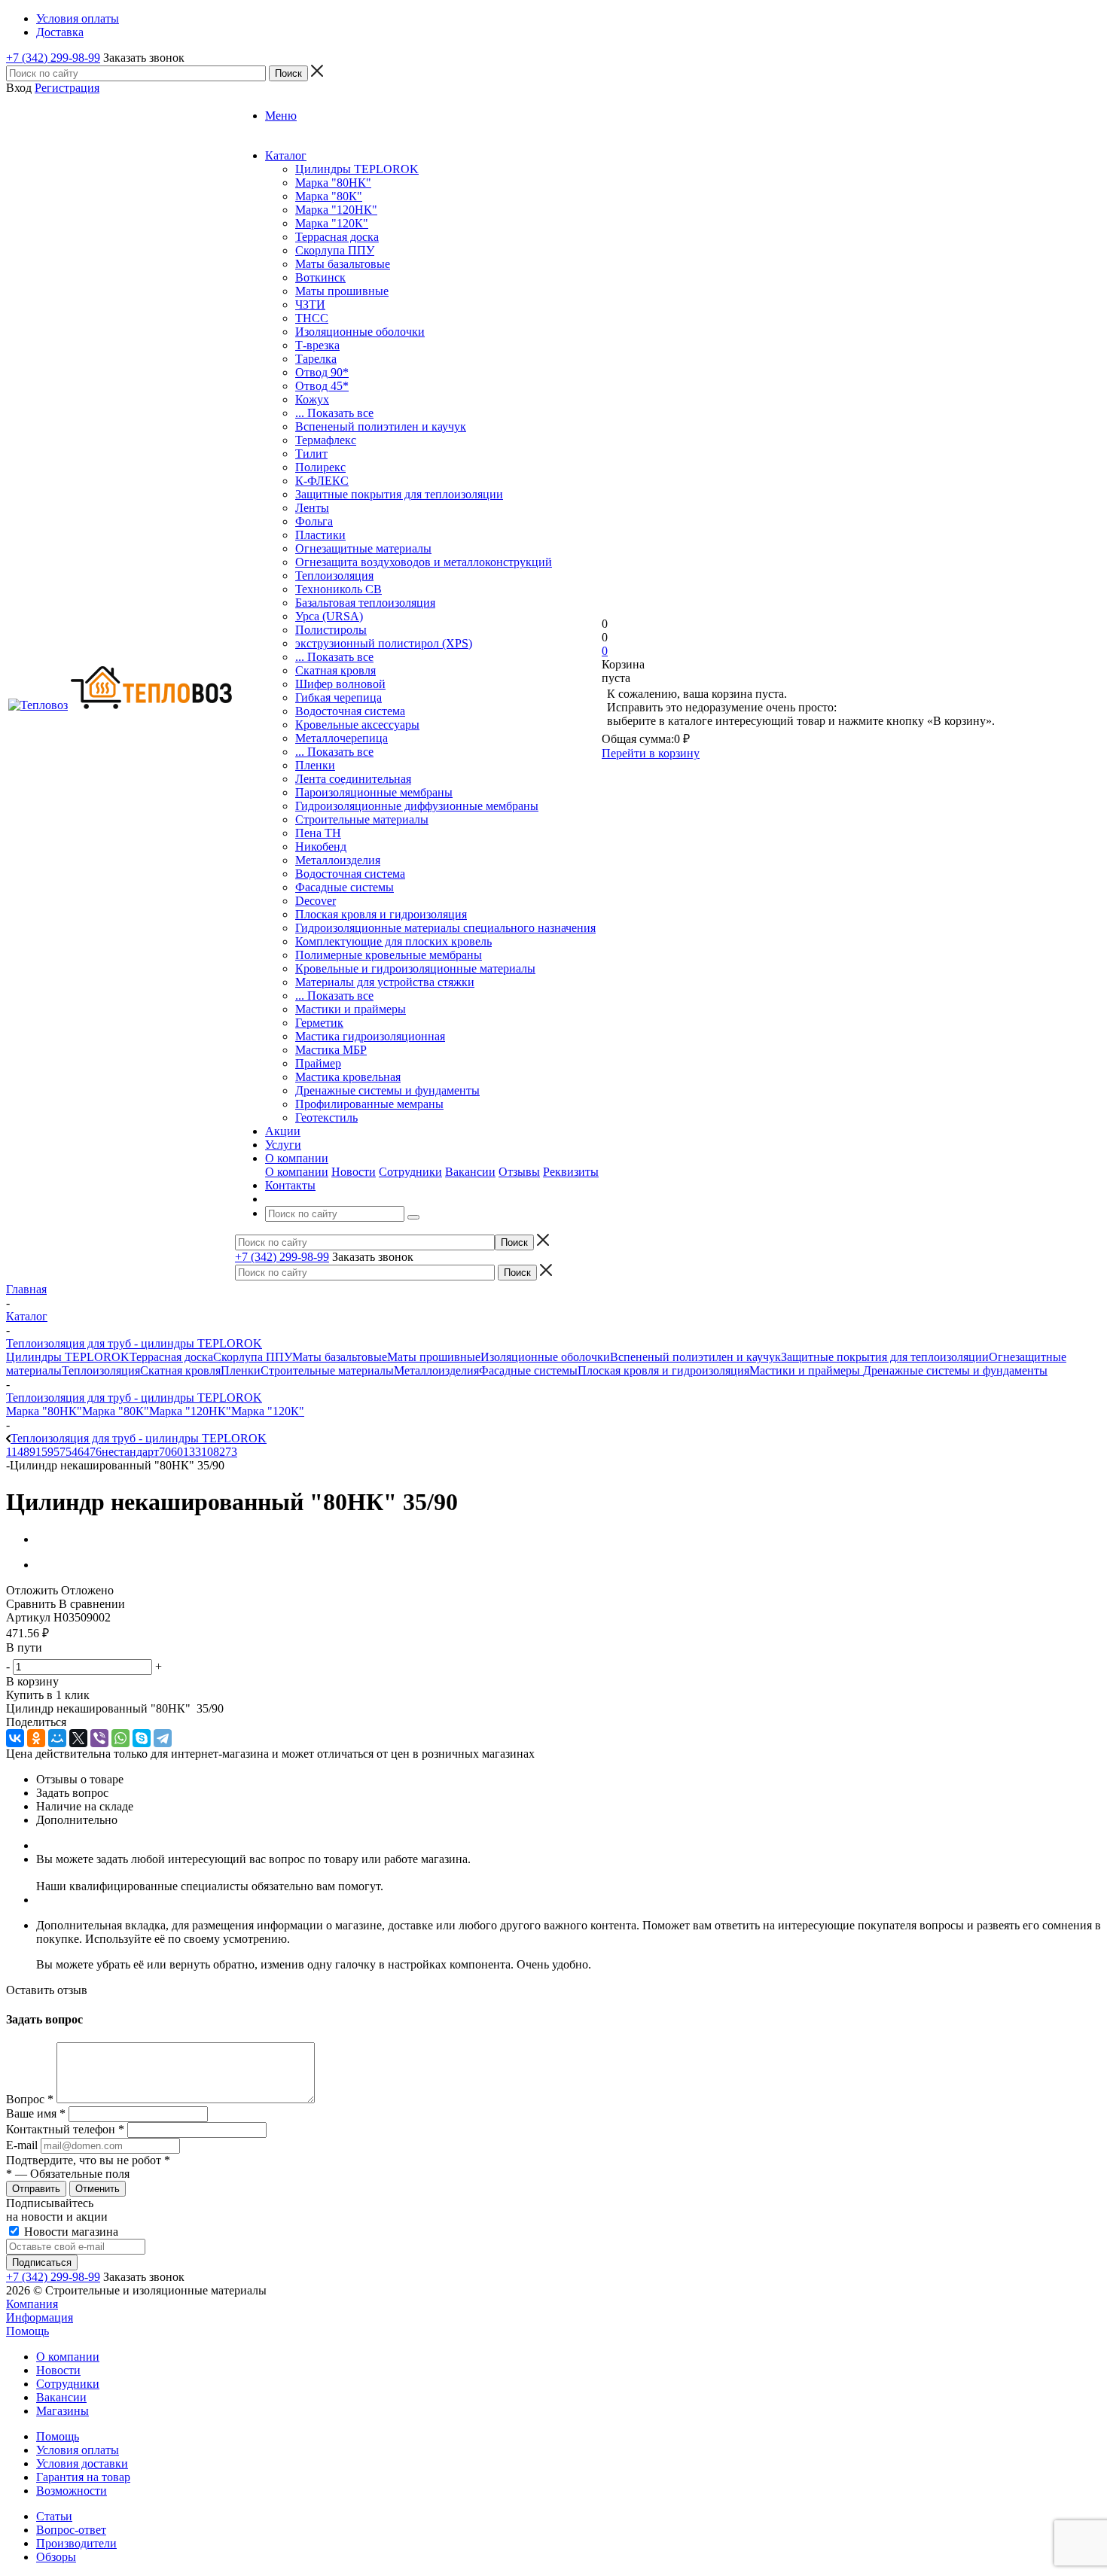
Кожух (312, 399)
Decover (316, 901)
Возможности (72, 2491)
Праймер (318, 1063)
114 (15, 1452)
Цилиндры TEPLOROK (357, 169)
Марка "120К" (332, 223)
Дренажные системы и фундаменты (387, 1090)
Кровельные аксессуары (357, 725)
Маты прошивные (342, 291)
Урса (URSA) (329, 616)
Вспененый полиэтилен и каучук (381, 426)
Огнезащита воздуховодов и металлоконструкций (424, 562)
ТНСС (312, 318)
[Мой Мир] (57, 1738)
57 (59, 1452)
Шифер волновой (340, 684)
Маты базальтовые (343, 264)
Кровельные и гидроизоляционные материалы (415, 968)
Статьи (54, 2516)
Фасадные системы (345, 887)
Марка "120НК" (336, 210)
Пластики (320, 535)
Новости (354, 1172)
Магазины (63, 2411)
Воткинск (320, 277)
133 (192, 1452)
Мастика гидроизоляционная (370, 1036)
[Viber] (99, 1738)
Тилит (311, 454)
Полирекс (320, 467)
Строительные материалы (362, 819)
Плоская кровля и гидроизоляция (381, 914)
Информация (40, 2317)
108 (210, 1452)
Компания (32, 2304)
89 (29, 1452)
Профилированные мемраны (369, 1104)
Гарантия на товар (83, 2477)
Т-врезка (317, 345)
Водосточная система (350, 711)
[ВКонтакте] (15, 1738)
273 (228, 1452)
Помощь (27, 2331)
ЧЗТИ (310, 304)
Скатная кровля (335, 670)
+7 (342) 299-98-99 (53, 58)
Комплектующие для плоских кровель (393, 941)
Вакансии (470, 1172)
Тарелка (316, 359)
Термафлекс (326, 440)
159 (44, 1452)
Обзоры (56, 2557)
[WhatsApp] (120, 1738)
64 (84, 1452)
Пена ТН (318, 833)
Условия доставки (82, 2463)
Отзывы (519, 1172)
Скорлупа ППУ (335, 250)
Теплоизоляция (334, 575)
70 (165, 1452)
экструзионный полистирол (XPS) (384, 643)
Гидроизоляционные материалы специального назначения (445, 928)
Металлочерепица (342, 738)
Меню (281, 116)
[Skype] (142, 1738)
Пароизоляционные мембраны (374, 792)
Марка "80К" (329, 196)
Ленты (312, 508)
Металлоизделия (338, 860)
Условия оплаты (78, 2450)
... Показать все (334, 413)
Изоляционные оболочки (360, 332)
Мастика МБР (331, 1050)
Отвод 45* (322, 386)
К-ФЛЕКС (322, 481)
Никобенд (321, 846)
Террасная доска (337, 237)
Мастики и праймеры (351, 1009)
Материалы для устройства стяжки (385, 982)
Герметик (319, 1023)
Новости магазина (70, 2232)
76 (96, 1452)
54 (72, 1452)
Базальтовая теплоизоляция (365, 603)
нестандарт (130, 1452)
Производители (76, 2543)
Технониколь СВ (339, 589)
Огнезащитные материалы (363, 548)
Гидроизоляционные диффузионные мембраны (417, 806)
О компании (297, 1172)
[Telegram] (163, 1738)
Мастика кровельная (348, 1077)
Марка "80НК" (333, 183)
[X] (78, 1738)
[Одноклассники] (36, 1738)
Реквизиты (571, 1172)
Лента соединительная (353, 779)
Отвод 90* (322, 372)
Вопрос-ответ (71, 2530)
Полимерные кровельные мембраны (389, 955)
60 (177, 1452)
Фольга (314, 521)
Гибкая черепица (339, 697)
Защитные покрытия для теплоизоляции (399, 494)
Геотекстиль (326, 1117)
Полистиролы (331, 630)
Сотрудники (410, 1172)
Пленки (315, 765)
